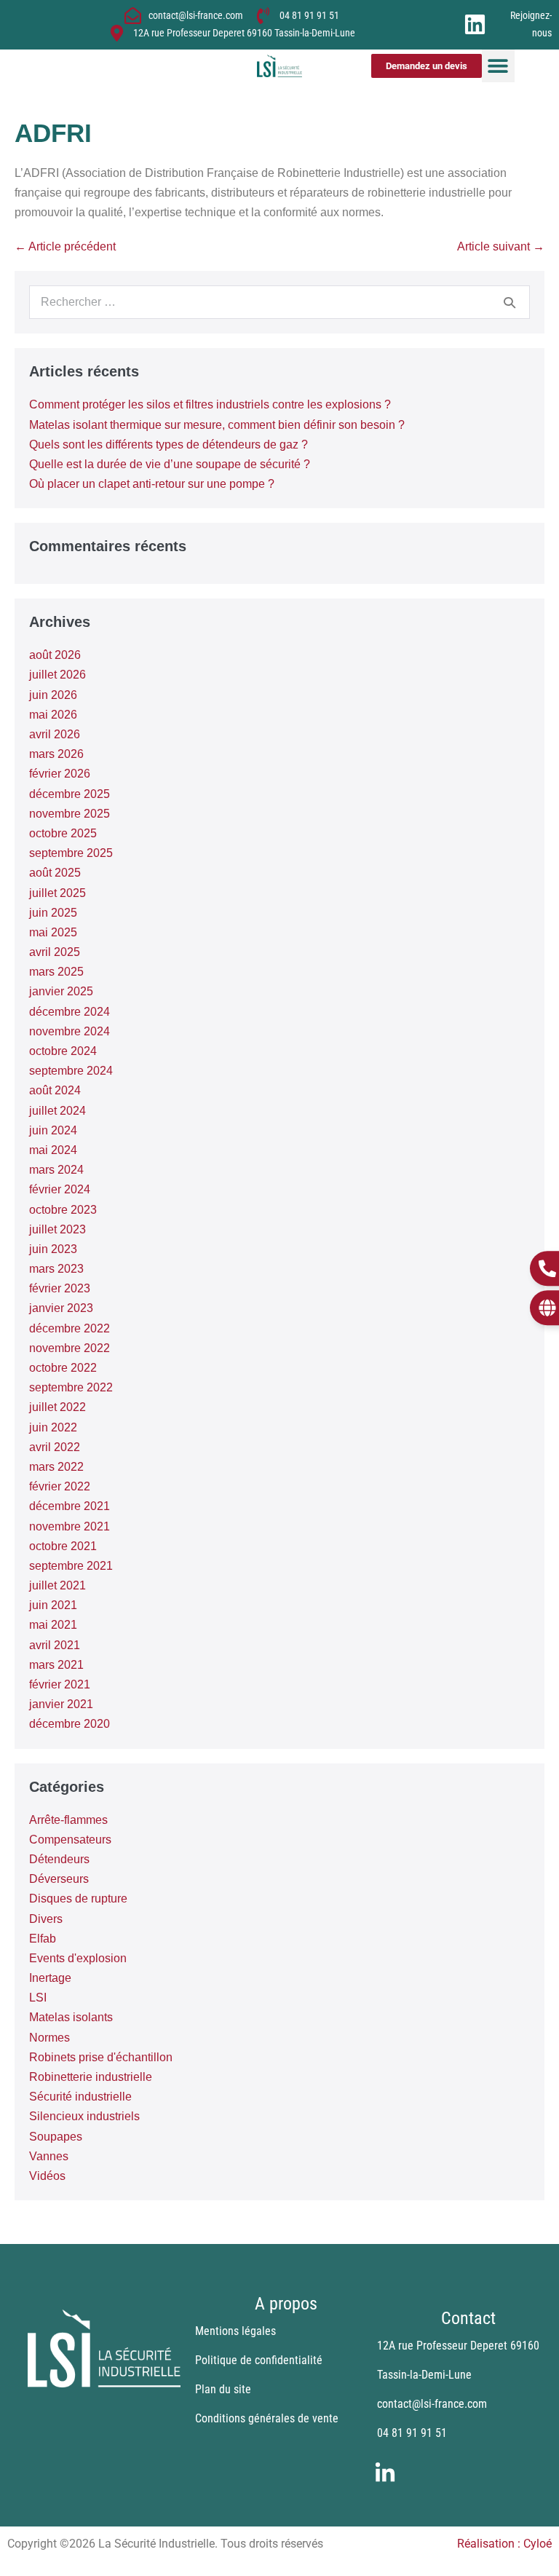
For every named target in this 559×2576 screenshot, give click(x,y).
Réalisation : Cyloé (504, 2544)
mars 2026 (56, 754)
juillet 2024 (58, 1111)
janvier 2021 (61, 1704)
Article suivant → (501, 246)
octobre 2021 (63, 1546)
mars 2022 (56, 1467)
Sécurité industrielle (80, 2097)
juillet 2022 (58, 1407)
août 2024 (55, 1090)
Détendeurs (59, 1859)
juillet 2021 (58, 1585)
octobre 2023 (63, 1210)
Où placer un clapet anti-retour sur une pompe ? (152, 484)
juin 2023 (53, 1249)
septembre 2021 (71, 1566)
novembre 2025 (70, 814)
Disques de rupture (78, 1899)
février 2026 (60, 774)
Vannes (49, 2156)
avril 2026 (55, 734)
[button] (498, 66)
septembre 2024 (71, 1071)
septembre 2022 (71, 1387)
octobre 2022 (63, 1368)
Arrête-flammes (68, 1820)
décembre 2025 (70, 794)
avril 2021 (55, 1645)
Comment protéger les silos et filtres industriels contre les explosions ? (210, 404)
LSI (38, 1998)
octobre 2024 (63, 1051)
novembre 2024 (70, 1031)
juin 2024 (53, 1130)
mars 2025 (56, 972)
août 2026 (55, 655)
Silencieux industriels (84, 2116)
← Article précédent (65, 246)
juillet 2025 (58, 893)
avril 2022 (55, 1447)
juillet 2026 (58, 675)
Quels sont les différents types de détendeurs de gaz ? (169, 445)
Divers (46, 1919)
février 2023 (60, 1288)
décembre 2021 (70, 1506)
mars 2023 (56, 1269)
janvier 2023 (61, 1308)
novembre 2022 (70, 1348)
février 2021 (60, 1684)
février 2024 (60, 1189)
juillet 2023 (58, 1229)
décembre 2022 (70, 1328)
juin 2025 (53, 913)
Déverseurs (59, 1879)
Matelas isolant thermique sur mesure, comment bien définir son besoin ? (217, 425)
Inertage (50, 1978)
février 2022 (60, 1486)
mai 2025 (53, 932)
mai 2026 (53, 715)
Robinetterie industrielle (91, 2077)
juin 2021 (53, 1605)
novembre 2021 (70, 1526)
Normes (49, 2038)
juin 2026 (53, 695)
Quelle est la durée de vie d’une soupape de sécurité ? (170, 464)
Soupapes (56, 2137)
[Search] (510, 302)
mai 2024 (53, 1150)
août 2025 (55, 873)
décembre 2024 (70, 1012)
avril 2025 (55, 952)
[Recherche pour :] (279, 302)
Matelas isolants (71, 2017)
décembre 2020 (70, 1724)
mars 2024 (56, 1170)
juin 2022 (53, 1427)
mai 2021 (53, 1625)
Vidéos (47, 2176)
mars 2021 (56, 1665)
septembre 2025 (71, 853)
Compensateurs (70, 1840)
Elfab (43, 1939)
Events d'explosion (78, 1958)
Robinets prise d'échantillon (101, 2057)
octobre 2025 (63, 833)
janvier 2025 (61, 991)
